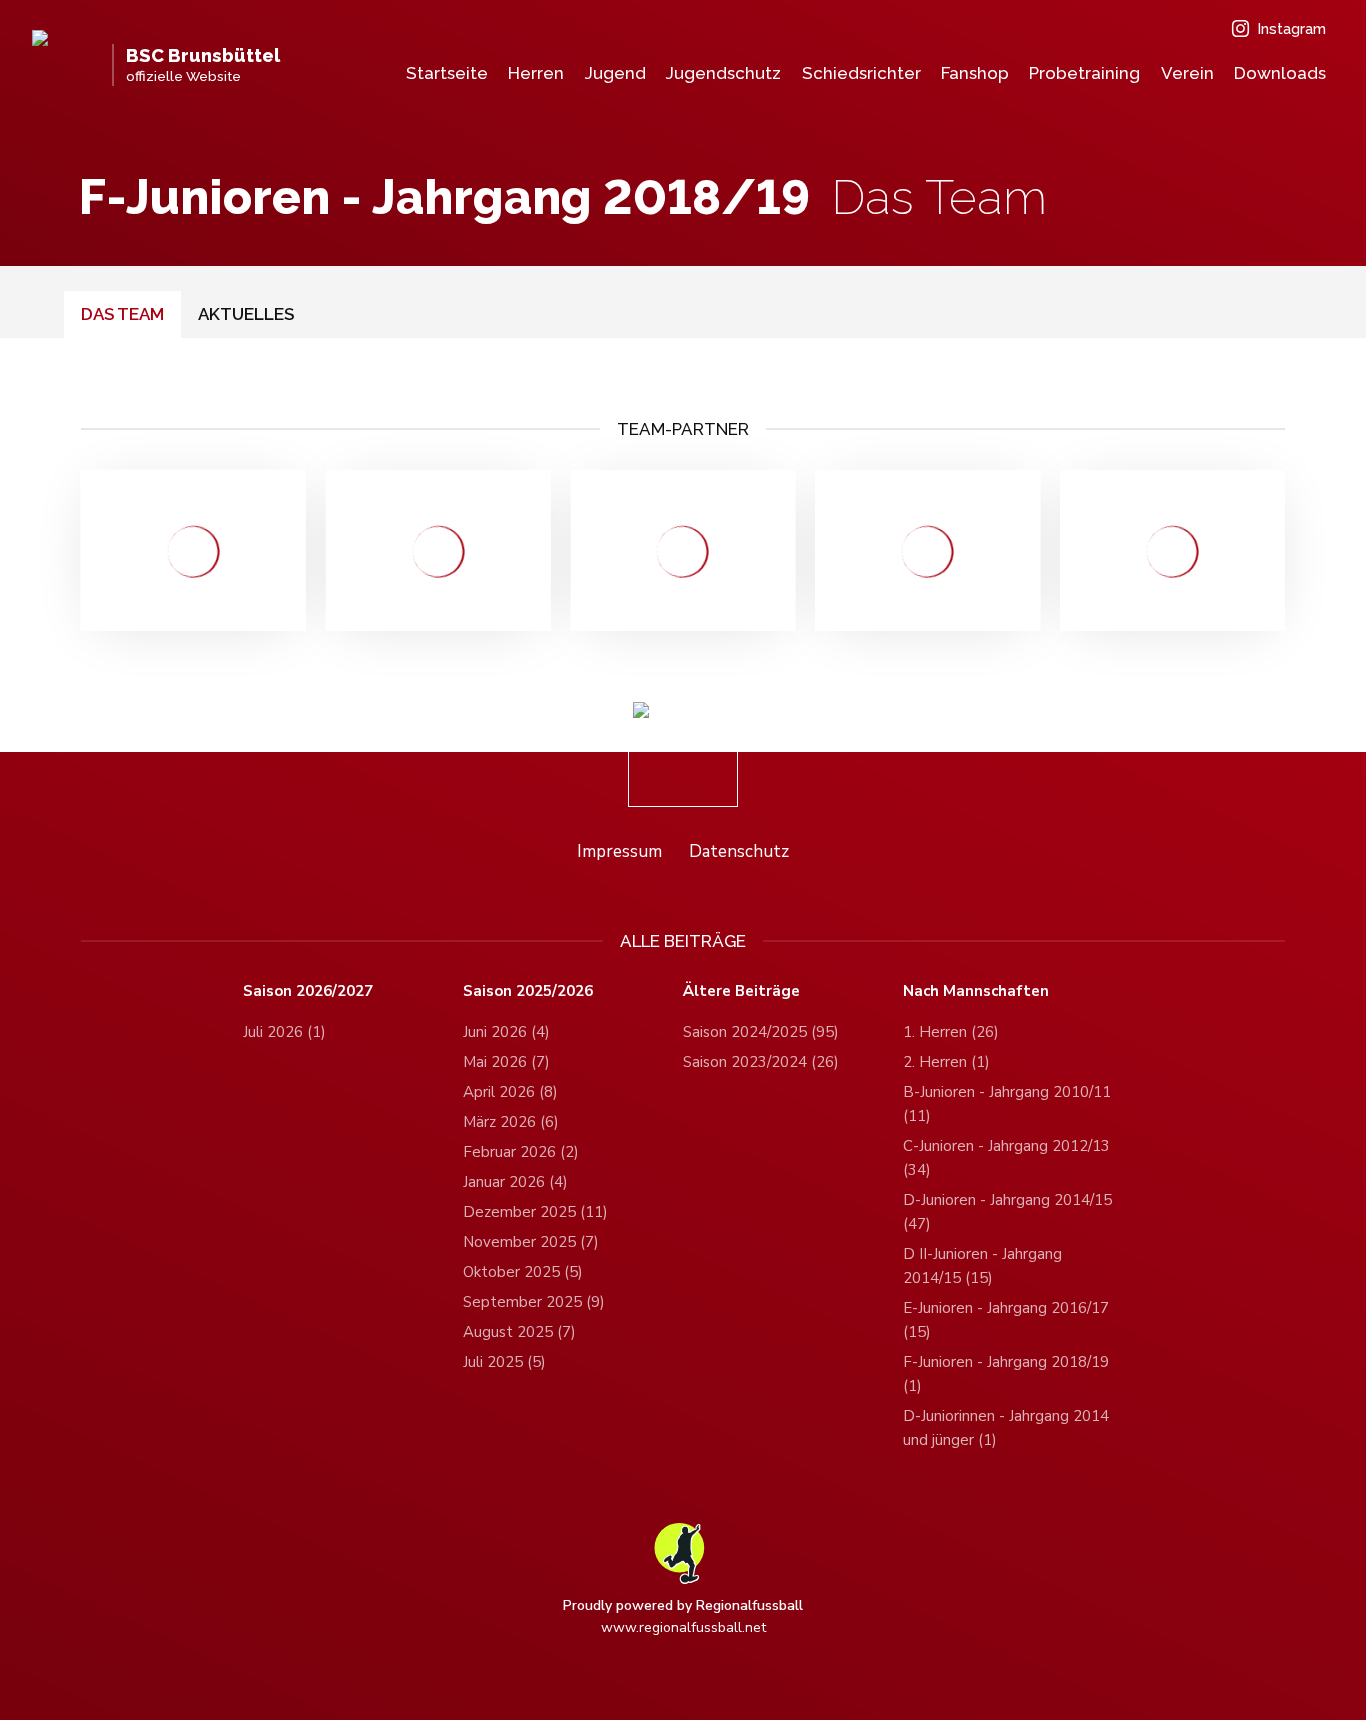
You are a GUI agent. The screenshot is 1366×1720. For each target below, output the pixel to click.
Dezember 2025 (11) (535, 1212)
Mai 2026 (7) (506, 1062)
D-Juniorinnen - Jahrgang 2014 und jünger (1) (1006, 1428)
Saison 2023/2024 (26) (761, 1062)
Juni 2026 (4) (506, 1032)
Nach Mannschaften (976, 991)
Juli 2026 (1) (284, 1032)
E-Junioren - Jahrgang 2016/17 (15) (1006, 1320)
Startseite (447, 73)
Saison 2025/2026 (528, 991)
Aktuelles (246, 314)
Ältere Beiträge (741, 991)
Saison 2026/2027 (308, 991)
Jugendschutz (723, 73)
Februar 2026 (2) (521, 1152)
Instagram (1291, 29)
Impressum (619, 851)
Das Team (122, 314)
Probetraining (1084, 73)
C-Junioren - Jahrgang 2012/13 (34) (1006, 1158)
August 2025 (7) (519, 1332)
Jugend (615, 73)
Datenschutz (739, 851)
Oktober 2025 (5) (523, 1272)
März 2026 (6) (511, 1122)
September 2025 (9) (534, 1302)
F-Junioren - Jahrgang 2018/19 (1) (1006, 1374)
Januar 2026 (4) (515, 1182)
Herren (536, 73)
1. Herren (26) (951, 1032)
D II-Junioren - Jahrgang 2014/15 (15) (982, 1266)
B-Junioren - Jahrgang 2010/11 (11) (1007, 1104)
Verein (1187, 73)
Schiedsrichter (861, 73)
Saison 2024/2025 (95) (761, 1032)
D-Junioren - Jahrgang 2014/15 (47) (1007, 1212)
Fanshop (975, 73)
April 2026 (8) (510, 1092)
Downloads (1280, 73)
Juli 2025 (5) (504, 1362)
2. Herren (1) (946, 1062)
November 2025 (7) (531, 1242)
